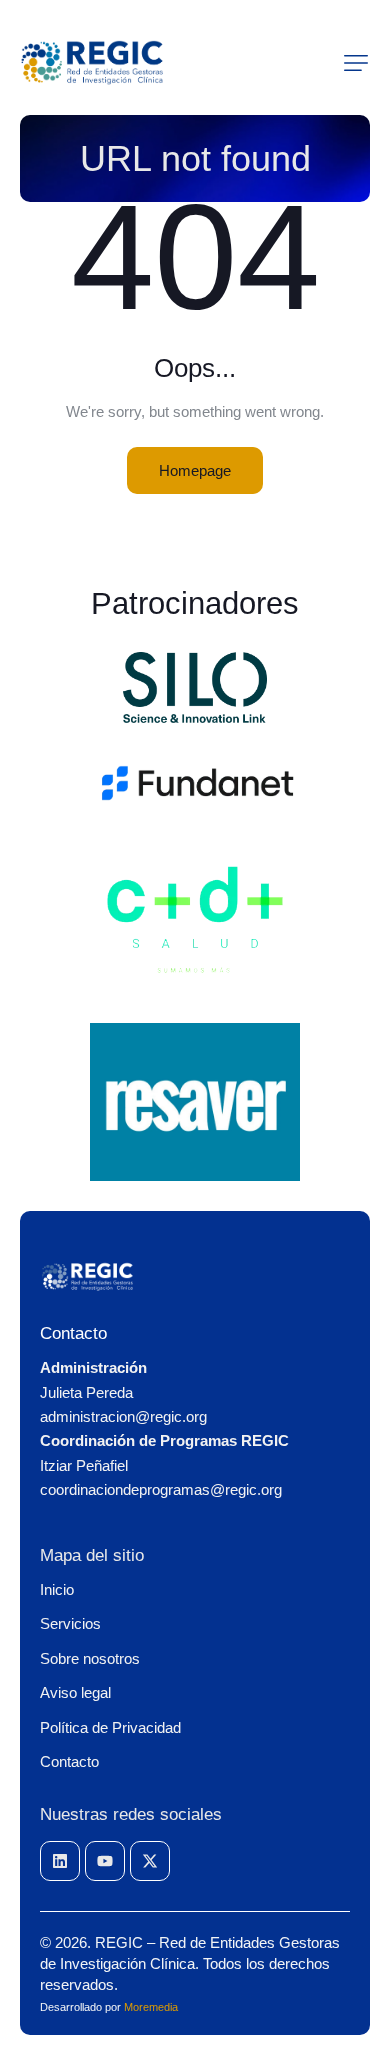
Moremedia (151, 2007)
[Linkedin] (60, 1861)
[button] (356, 63)
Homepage (195, 470)
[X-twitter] (150, 1861)
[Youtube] (105, 1861)
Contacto (73, 1333)
